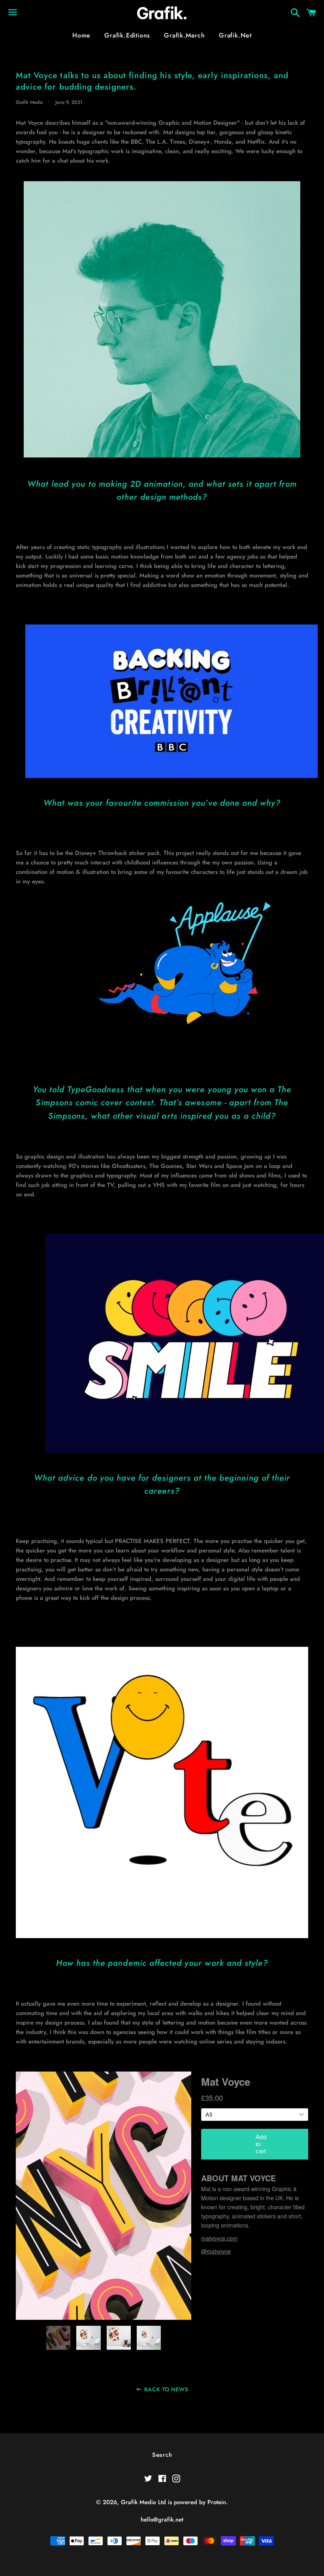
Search (162, 2455)
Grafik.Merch (185, 35)
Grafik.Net (235, 35)
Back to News (166, 2389)
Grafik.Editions (127, 35)
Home (81, 35)
